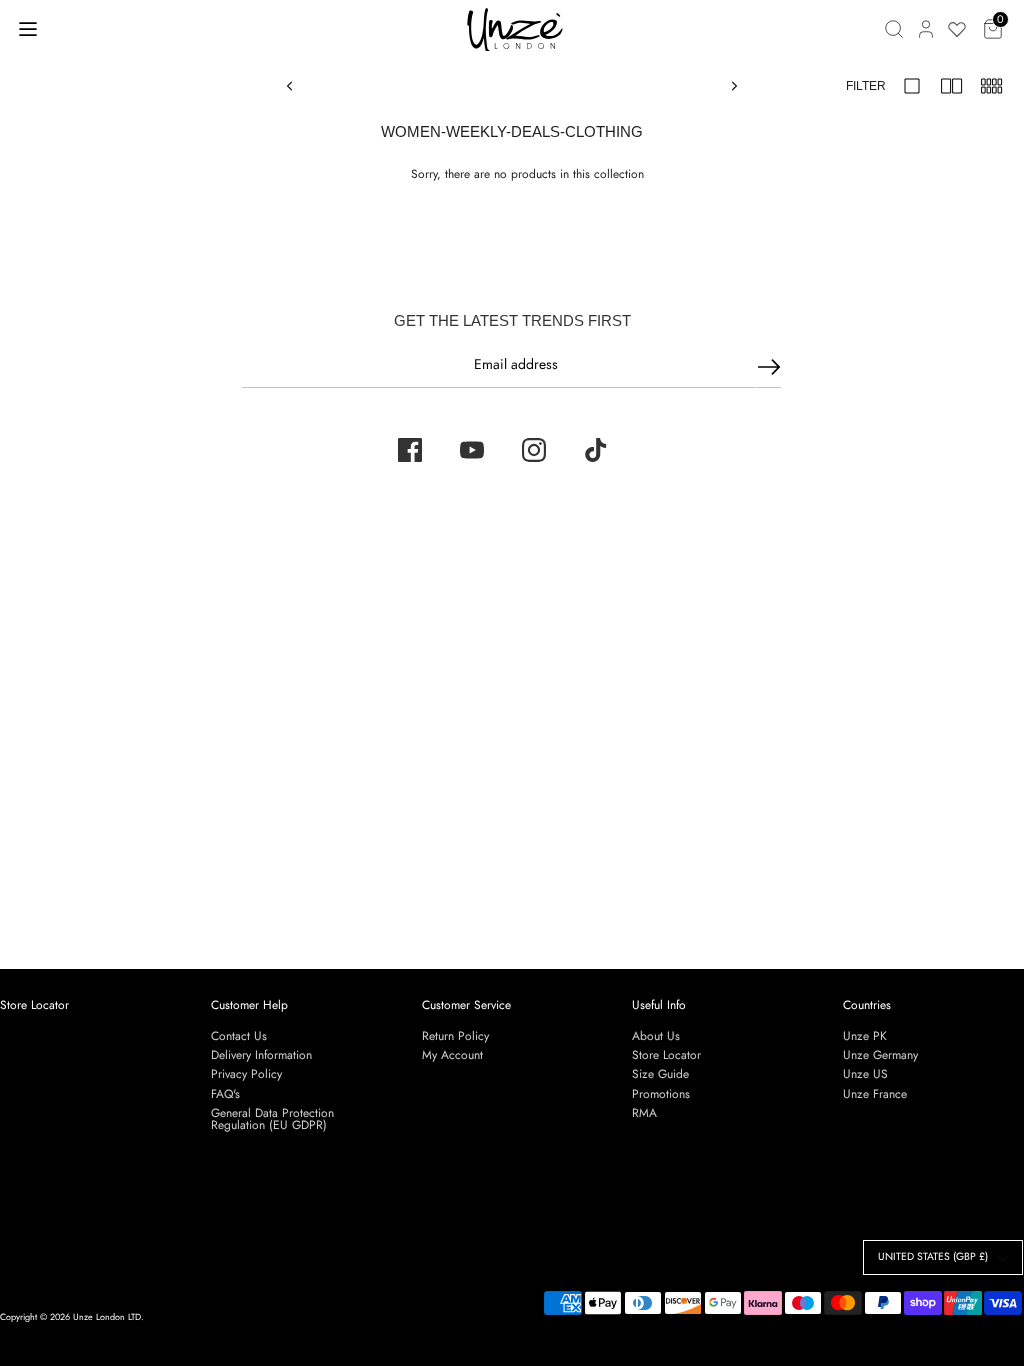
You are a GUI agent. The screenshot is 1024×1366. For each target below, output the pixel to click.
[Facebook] (410, 450)
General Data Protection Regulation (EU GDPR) (272, 1119)
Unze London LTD (107, 1316)
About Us (656, 1036)
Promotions (661, 1094)
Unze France (875, 1094)
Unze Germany (880, 1055)
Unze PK (865, 1036)
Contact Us (239, 1036)
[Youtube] (472, 450)
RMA (644, 1113)
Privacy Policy (246, 1074)
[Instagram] (534, 450)
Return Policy (455, 1036)
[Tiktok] (596, 450)
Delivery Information (261, 1055)
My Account (452, 1055)
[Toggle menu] (28, 28)
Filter (866, 86)
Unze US (865, 1074)
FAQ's (225, 1094)
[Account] (926, 29)
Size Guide (660, 1074)
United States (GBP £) (933, 1256)
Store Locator (34, 1005)
